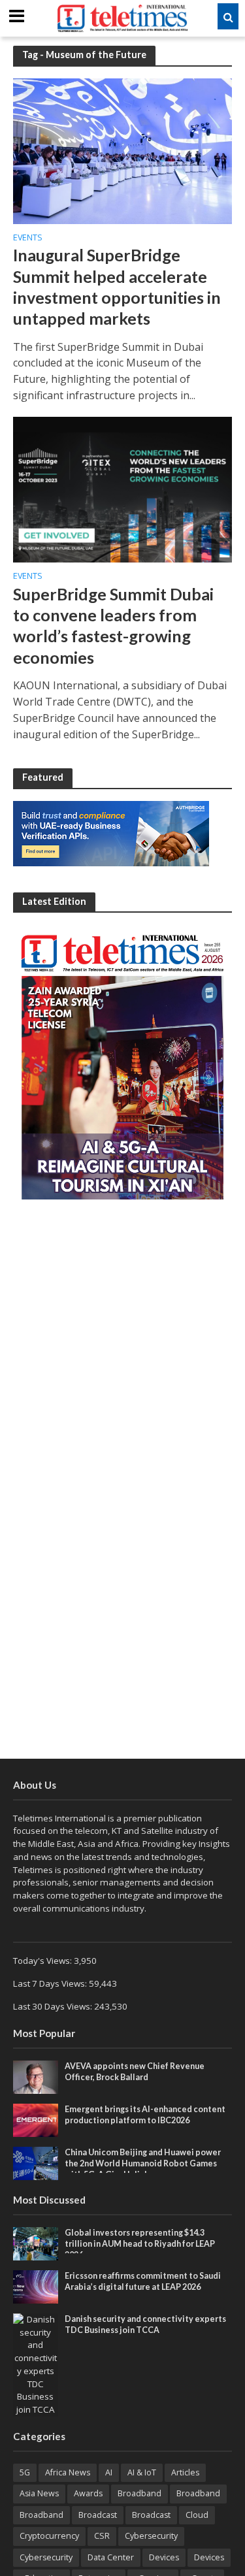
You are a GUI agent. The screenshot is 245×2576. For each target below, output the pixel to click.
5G (25, 2472)
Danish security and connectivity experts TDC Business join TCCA (145, 2324)
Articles (185, 2472)
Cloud (197, 2515)
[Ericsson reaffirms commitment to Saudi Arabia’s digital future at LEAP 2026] (36, 2286)
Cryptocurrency (49, 2536)
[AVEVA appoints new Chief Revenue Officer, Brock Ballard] (36, 2076)
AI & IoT (142, 2472)
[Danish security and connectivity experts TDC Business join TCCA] (36, 2364)
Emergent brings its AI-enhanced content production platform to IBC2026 (145, 2115)
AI (109, 2472)
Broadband (139, 2493)
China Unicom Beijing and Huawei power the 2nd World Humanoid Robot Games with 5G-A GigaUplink (143, 2163)
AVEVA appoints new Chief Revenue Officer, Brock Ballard (135, 2072)
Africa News (68, 2472)
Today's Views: (43, 1961)
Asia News (39, 2493)
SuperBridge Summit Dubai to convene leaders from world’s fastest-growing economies (113, 626)
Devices (164, 2557)
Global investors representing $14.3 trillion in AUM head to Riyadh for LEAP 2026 (140, 2244)
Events (28, 238)
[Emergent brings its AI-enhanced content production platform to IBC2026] (36, 2119)
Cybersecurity (151, 2536)
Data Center (111, 2557)
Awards (88, 2493)
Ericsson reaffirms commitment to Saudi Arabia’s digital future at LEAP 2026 (143, 2281)
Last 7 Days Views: (51, 1983)
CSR (102, 2536)
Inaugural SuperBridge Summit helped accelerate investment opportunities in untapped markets (117, 286)
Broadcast (98, 2515)
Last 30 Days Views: (54, 2006)
